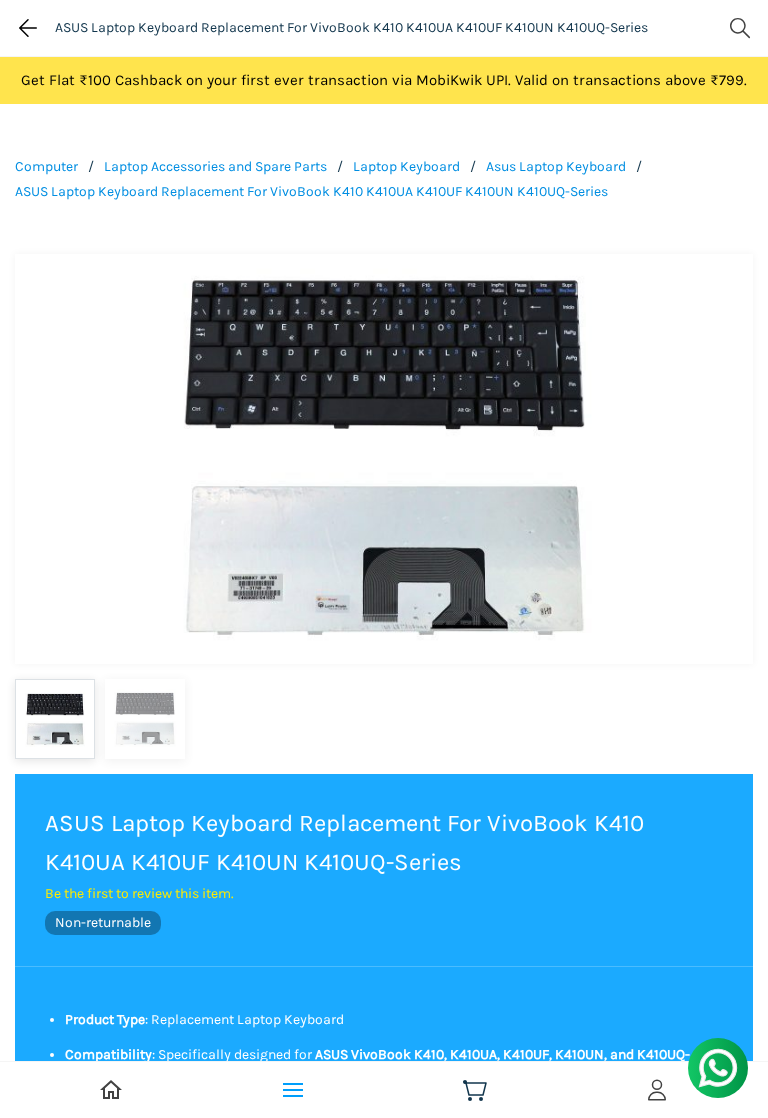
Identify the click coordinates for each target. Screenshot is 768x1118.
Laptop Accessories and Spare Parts (215, 166)
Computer (46, 166)
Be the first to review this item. (139, 893)
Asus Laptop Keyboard (556, 166)
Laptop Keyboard (406, 166)
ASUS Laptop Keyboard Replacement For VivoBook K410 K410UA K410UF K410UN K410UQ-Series (311, 191)
